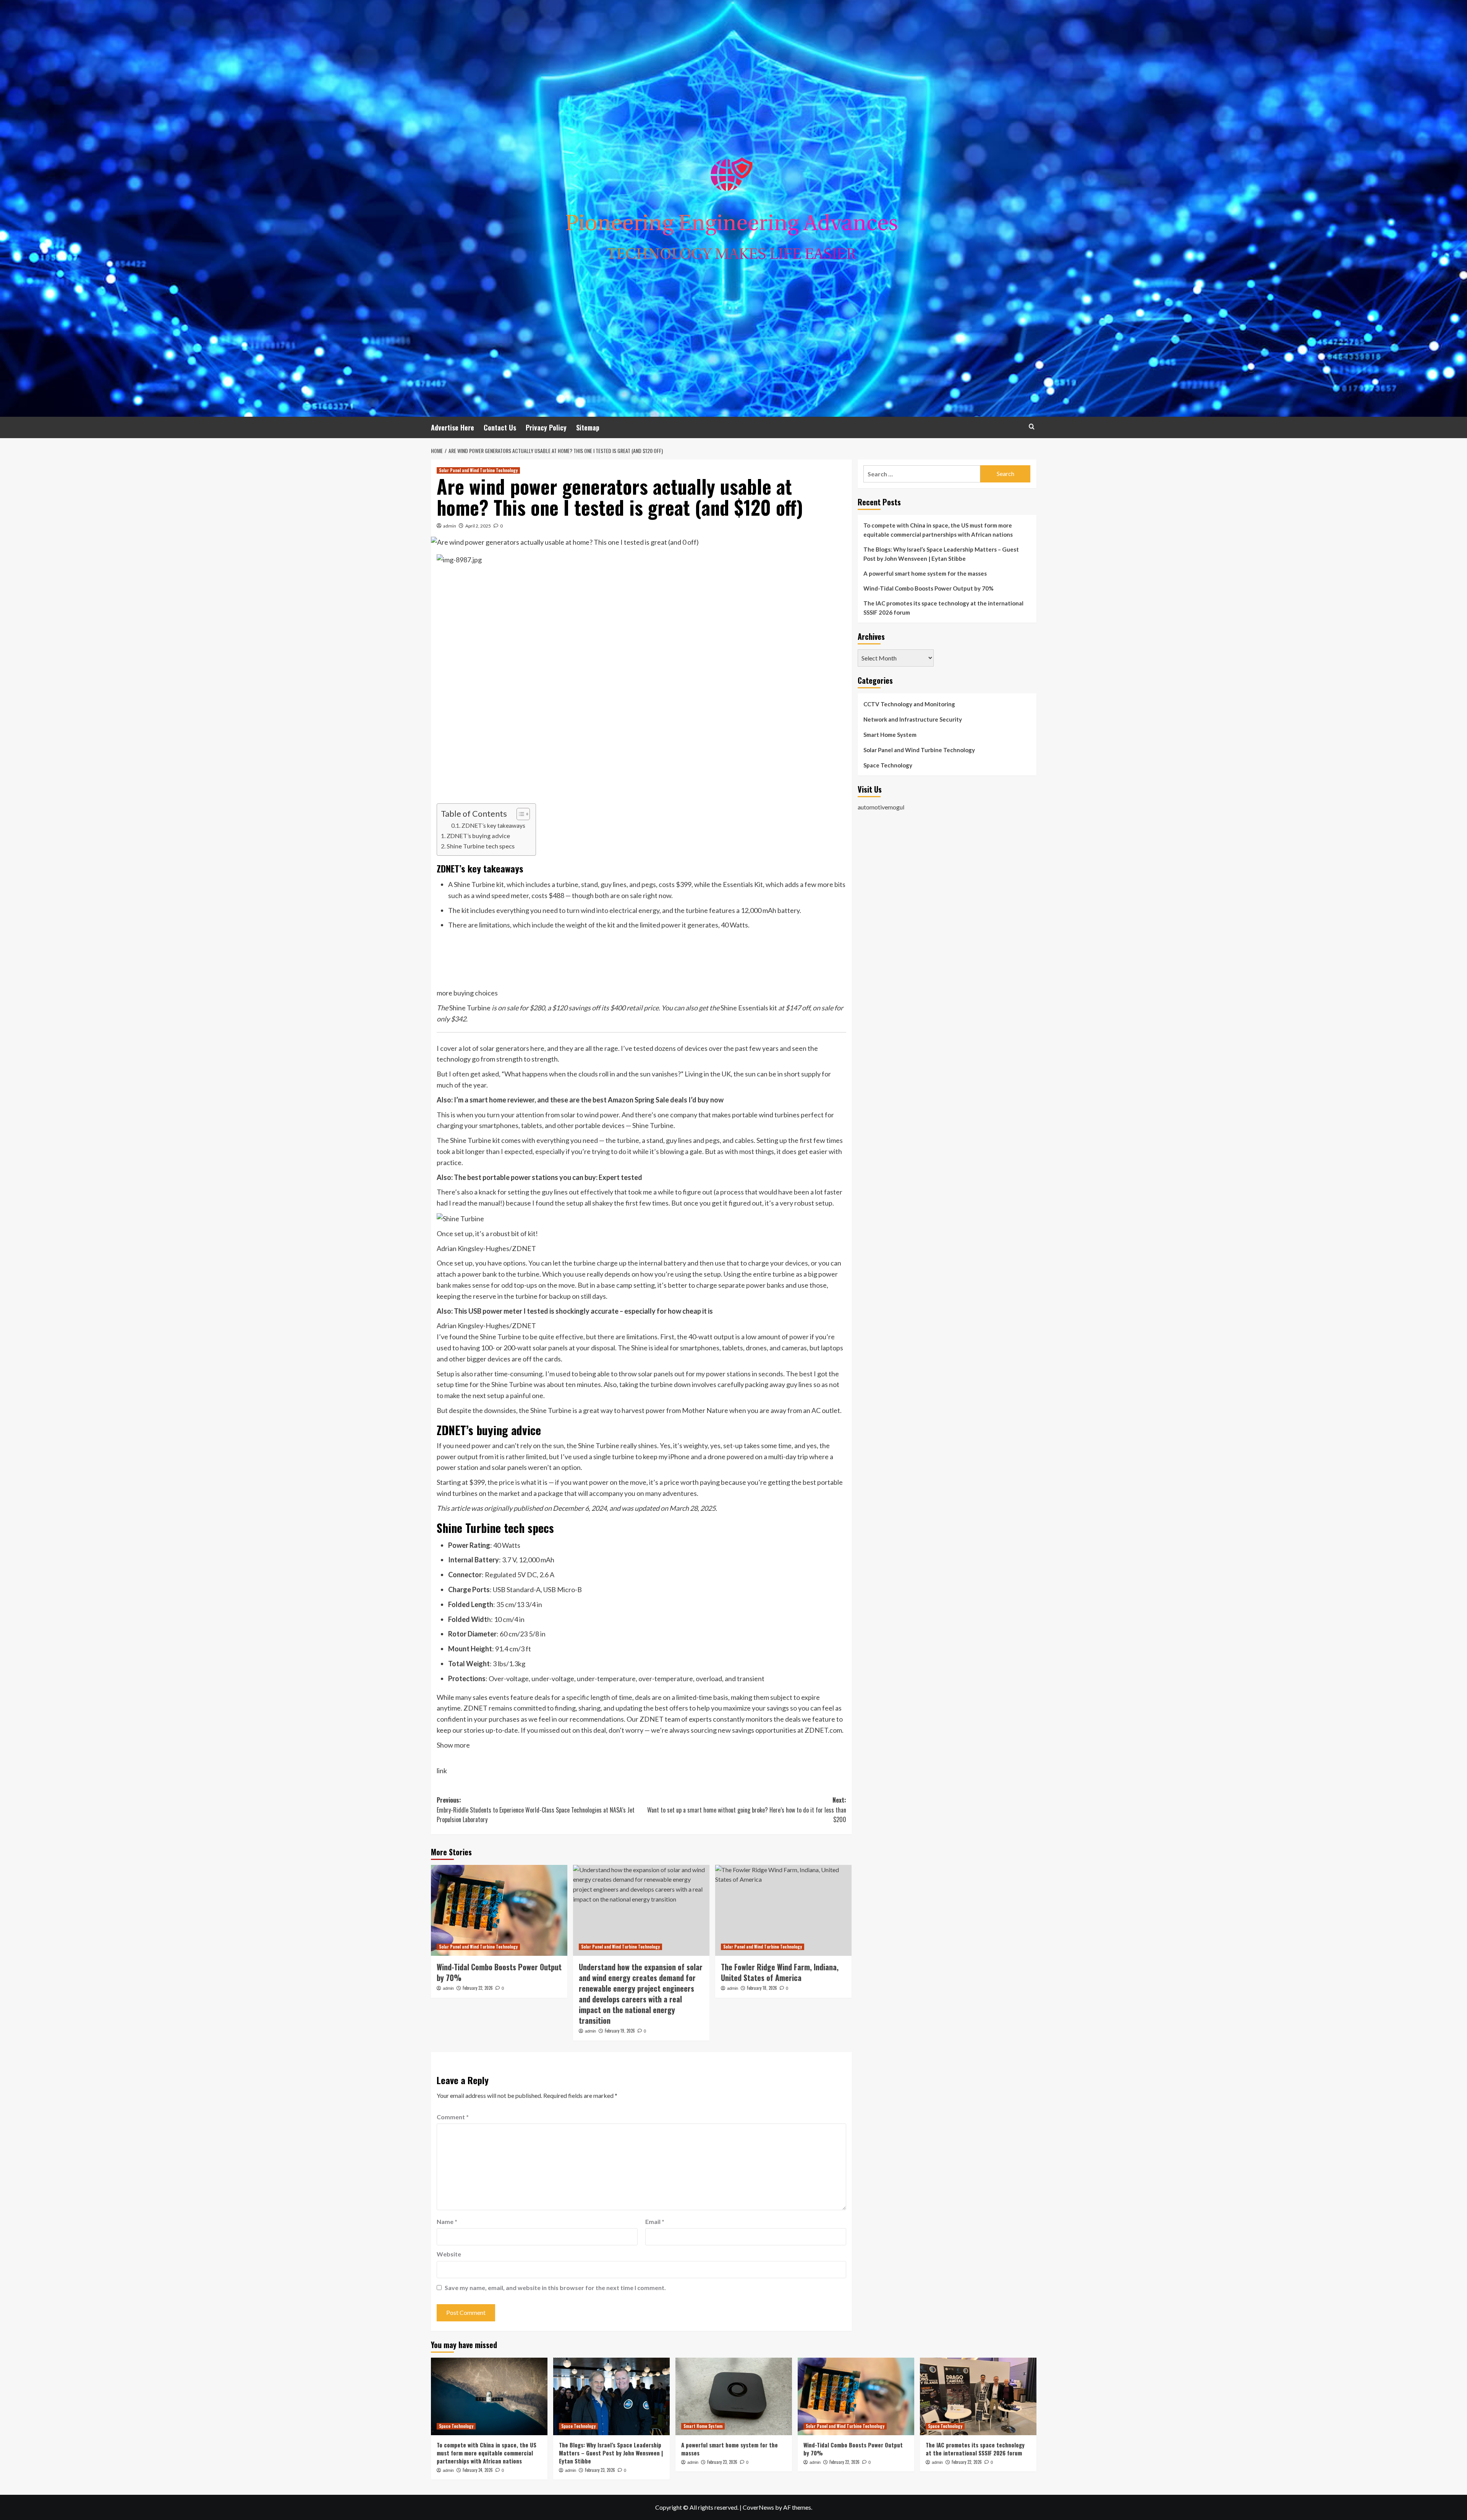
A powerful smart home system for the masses (925, 573)
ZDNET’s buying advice (478, 836)
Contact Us (500, 427)
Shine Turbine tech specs (481, 846)
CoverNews (758, 2507)
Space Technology (888, 765)
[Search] (1032, 426)
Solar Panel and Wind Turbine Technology (478, 470)
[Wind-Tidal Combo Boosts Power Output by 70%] (499, 1910)
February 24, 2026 (478, 2470)
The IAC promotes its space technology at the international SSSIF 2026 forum (943, 608)
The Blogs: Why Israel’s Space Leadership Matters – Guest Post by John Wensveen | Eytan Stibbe (941, 554)
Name (447, 2221)
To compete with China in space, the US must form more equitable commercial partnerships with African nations (938, 530)
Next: (747, 1810)
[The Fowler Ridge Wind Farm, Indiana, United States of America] (783, 1910)
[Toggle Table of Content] (519, 814)
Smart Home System (890, 735)
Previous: (536, 1810)
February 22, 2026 (478, 1988)
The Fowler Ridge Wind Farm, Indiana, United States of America (780, 1972)
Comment (453, 2117)
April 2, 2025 (478, 526)
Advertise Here (453, 427)
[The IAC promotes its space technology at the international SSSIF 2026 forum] (978, 2396)
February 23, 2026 (600, 2470)
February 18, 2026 (762, 1988)
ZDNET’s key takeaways (493, 825)
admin (450, 526)
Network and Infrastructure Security (913, 719)
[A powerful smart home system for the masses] (734, 2396)
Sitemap (588, 427)
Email (655, 2221)
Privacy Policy (546, 427)
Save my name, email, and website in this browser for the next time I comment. (555, 2288)
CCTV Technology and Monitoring (909, 704)
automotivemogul (881, 807)
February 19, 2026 (620, 2031)
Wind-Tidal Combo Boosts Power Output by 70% (499, 1972)
